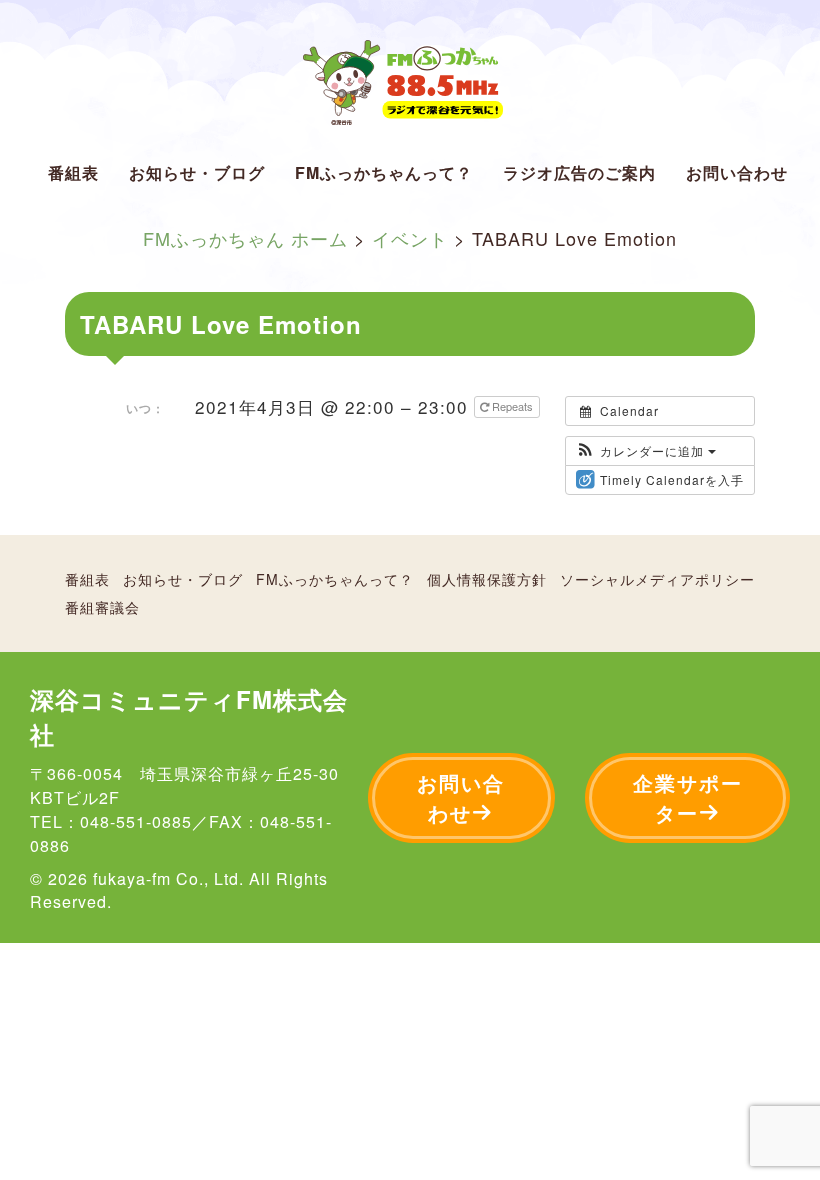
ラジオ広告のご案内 (579, 172)
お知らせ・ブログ (197, 172)
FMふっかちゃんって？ (384, 172)
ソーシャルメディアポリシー (657, 579)
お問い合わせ (737, 172)
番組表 (73, 172)
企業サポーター (688, 797)
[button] (646, 451)
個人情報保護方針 (487, 579)
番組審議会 (102, 607)
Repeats (512, 406)
